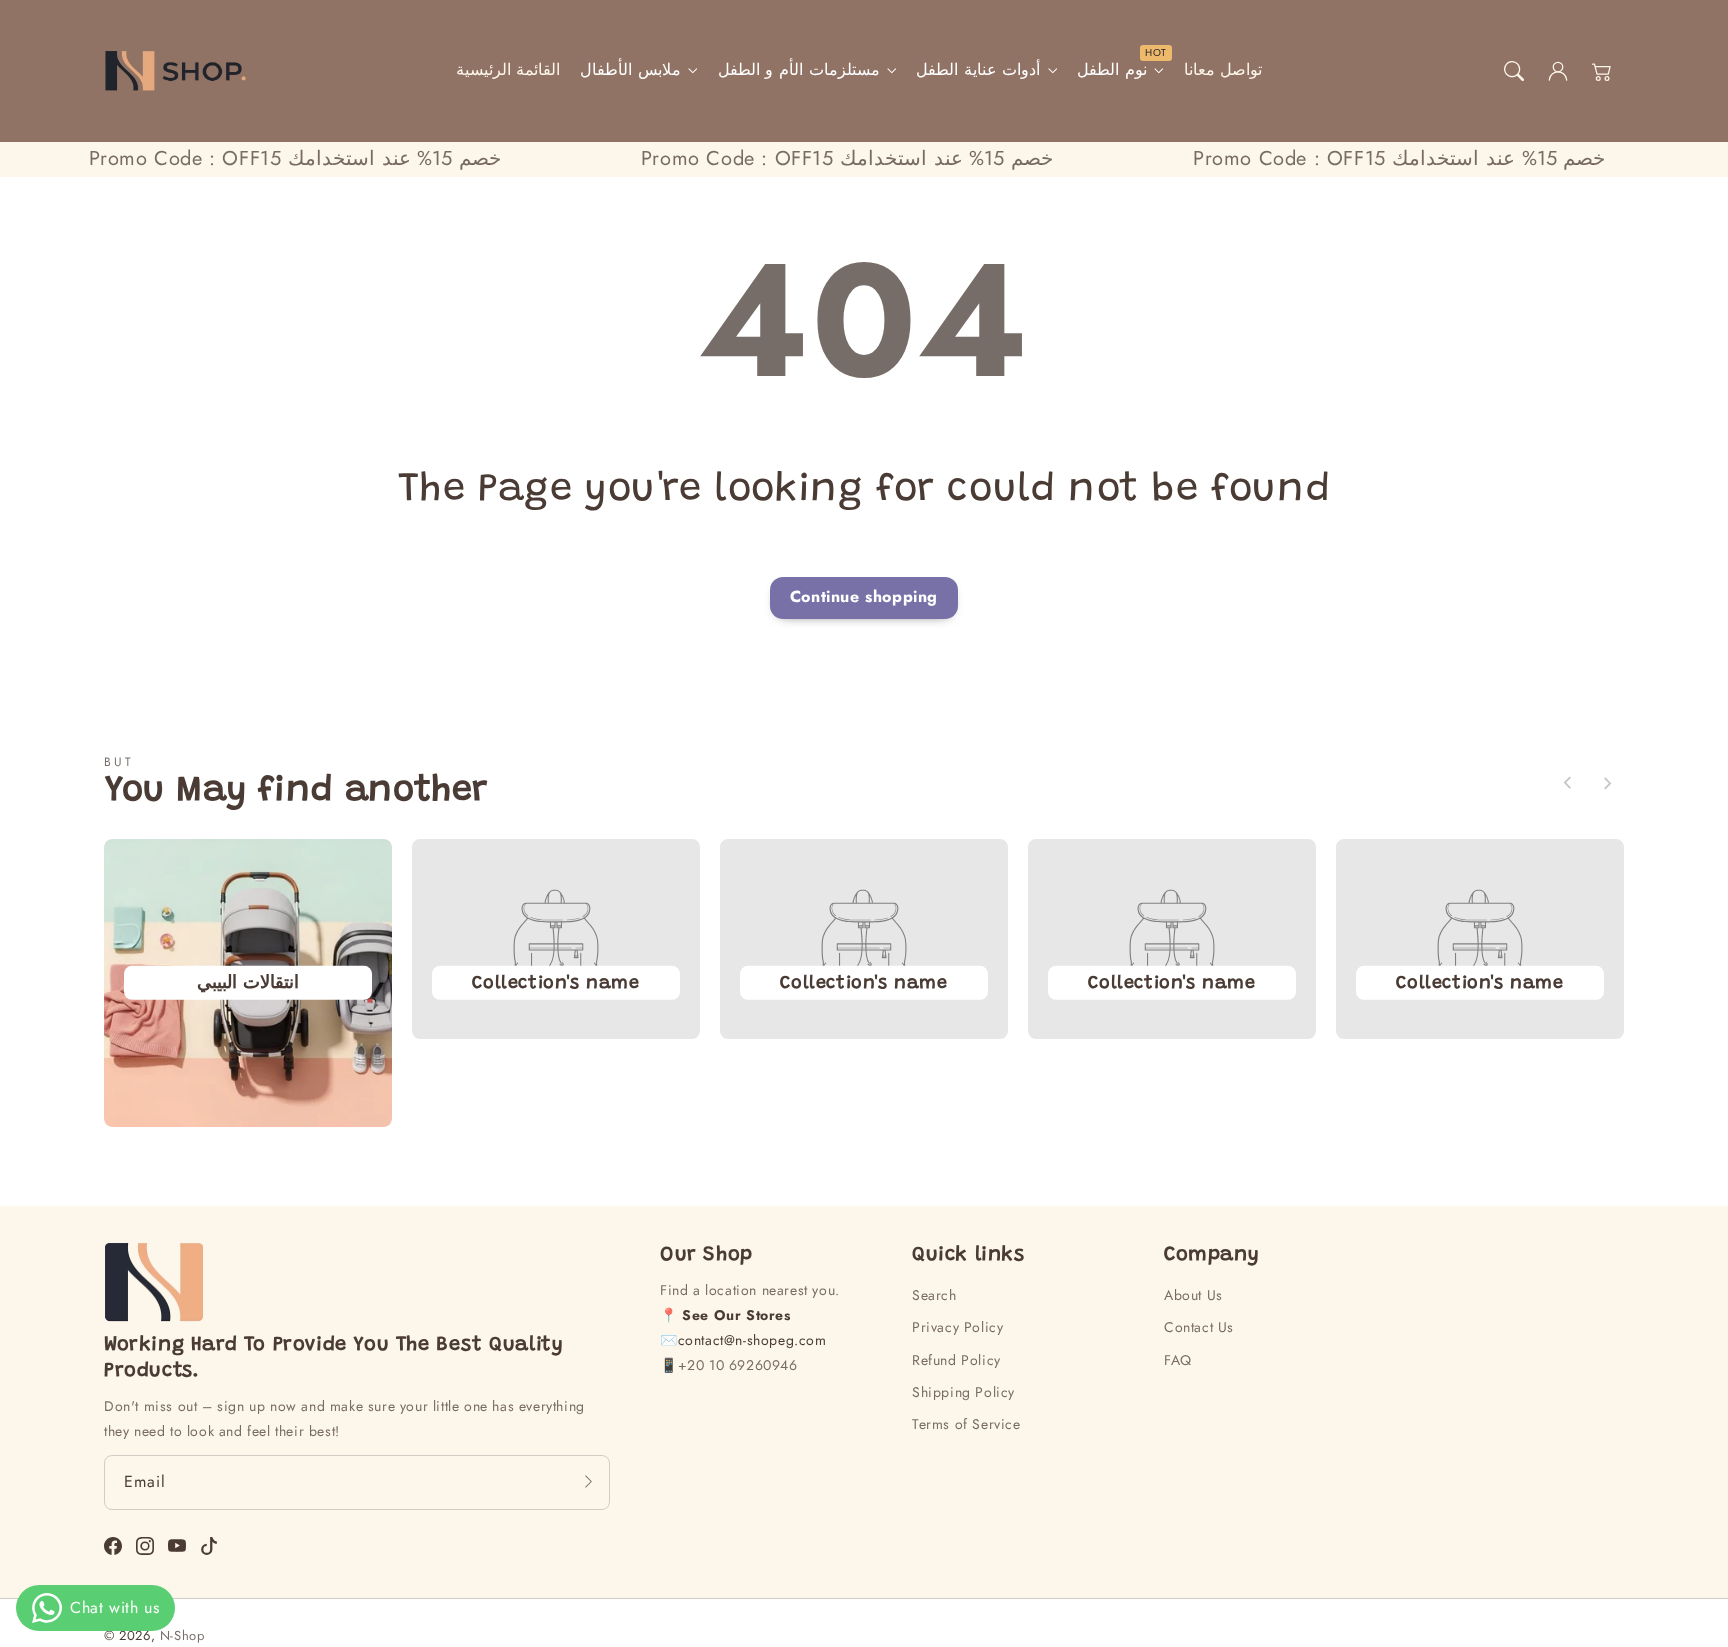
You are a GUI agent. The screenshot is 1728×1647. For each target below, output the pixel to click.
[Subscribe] (588, 1482)
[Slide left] (1568, 783)
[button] (1514, 71)
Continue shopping (864, 596)
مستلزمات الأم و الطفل (799, 70)
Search (934, 1295)
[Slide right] (1607, 783)
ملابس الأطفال (630, 70)
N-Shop (182, 1635)
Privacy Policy (957, 1327)
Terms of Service (966, 1424)
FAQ (1178, 1360)
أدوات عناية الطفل (978, 70)
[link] (555, 982)
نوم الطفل (1112, 70)
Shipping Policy (963, 1392)
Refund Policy (956, 1360)
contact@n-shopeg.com (752, 1340)
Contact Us (1199, 1327)
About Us (1193, 1295)
